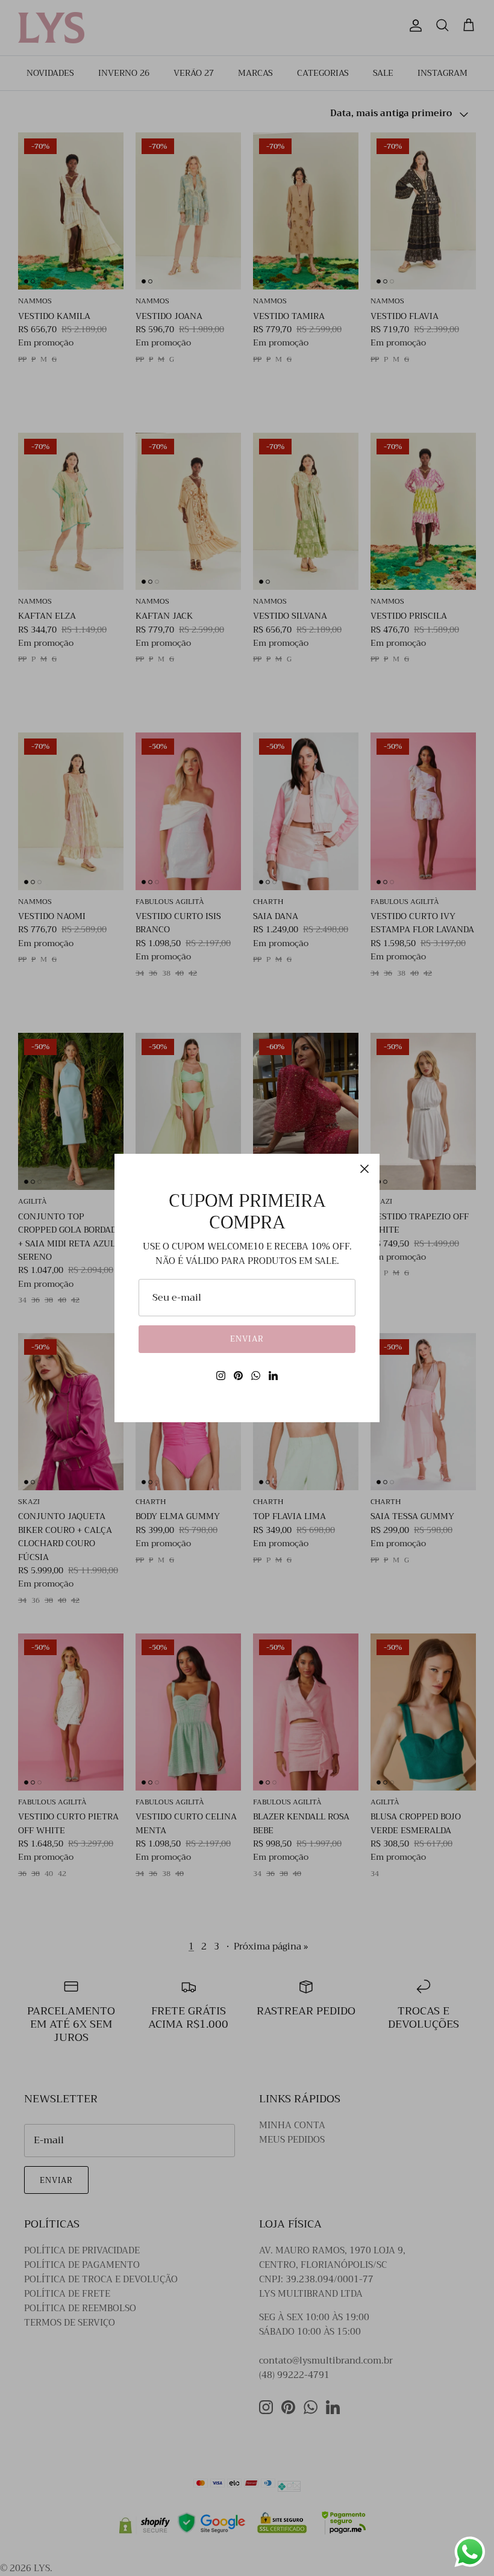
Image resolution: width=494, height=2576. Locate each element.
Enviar (247, 1339)
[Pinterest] (238, 1376)
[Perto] (364, 1169)
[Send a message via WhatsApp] (470, 2552)
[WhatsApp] (256, 1376)
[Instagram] (221, 1376)
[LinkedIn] (273, 1376)
